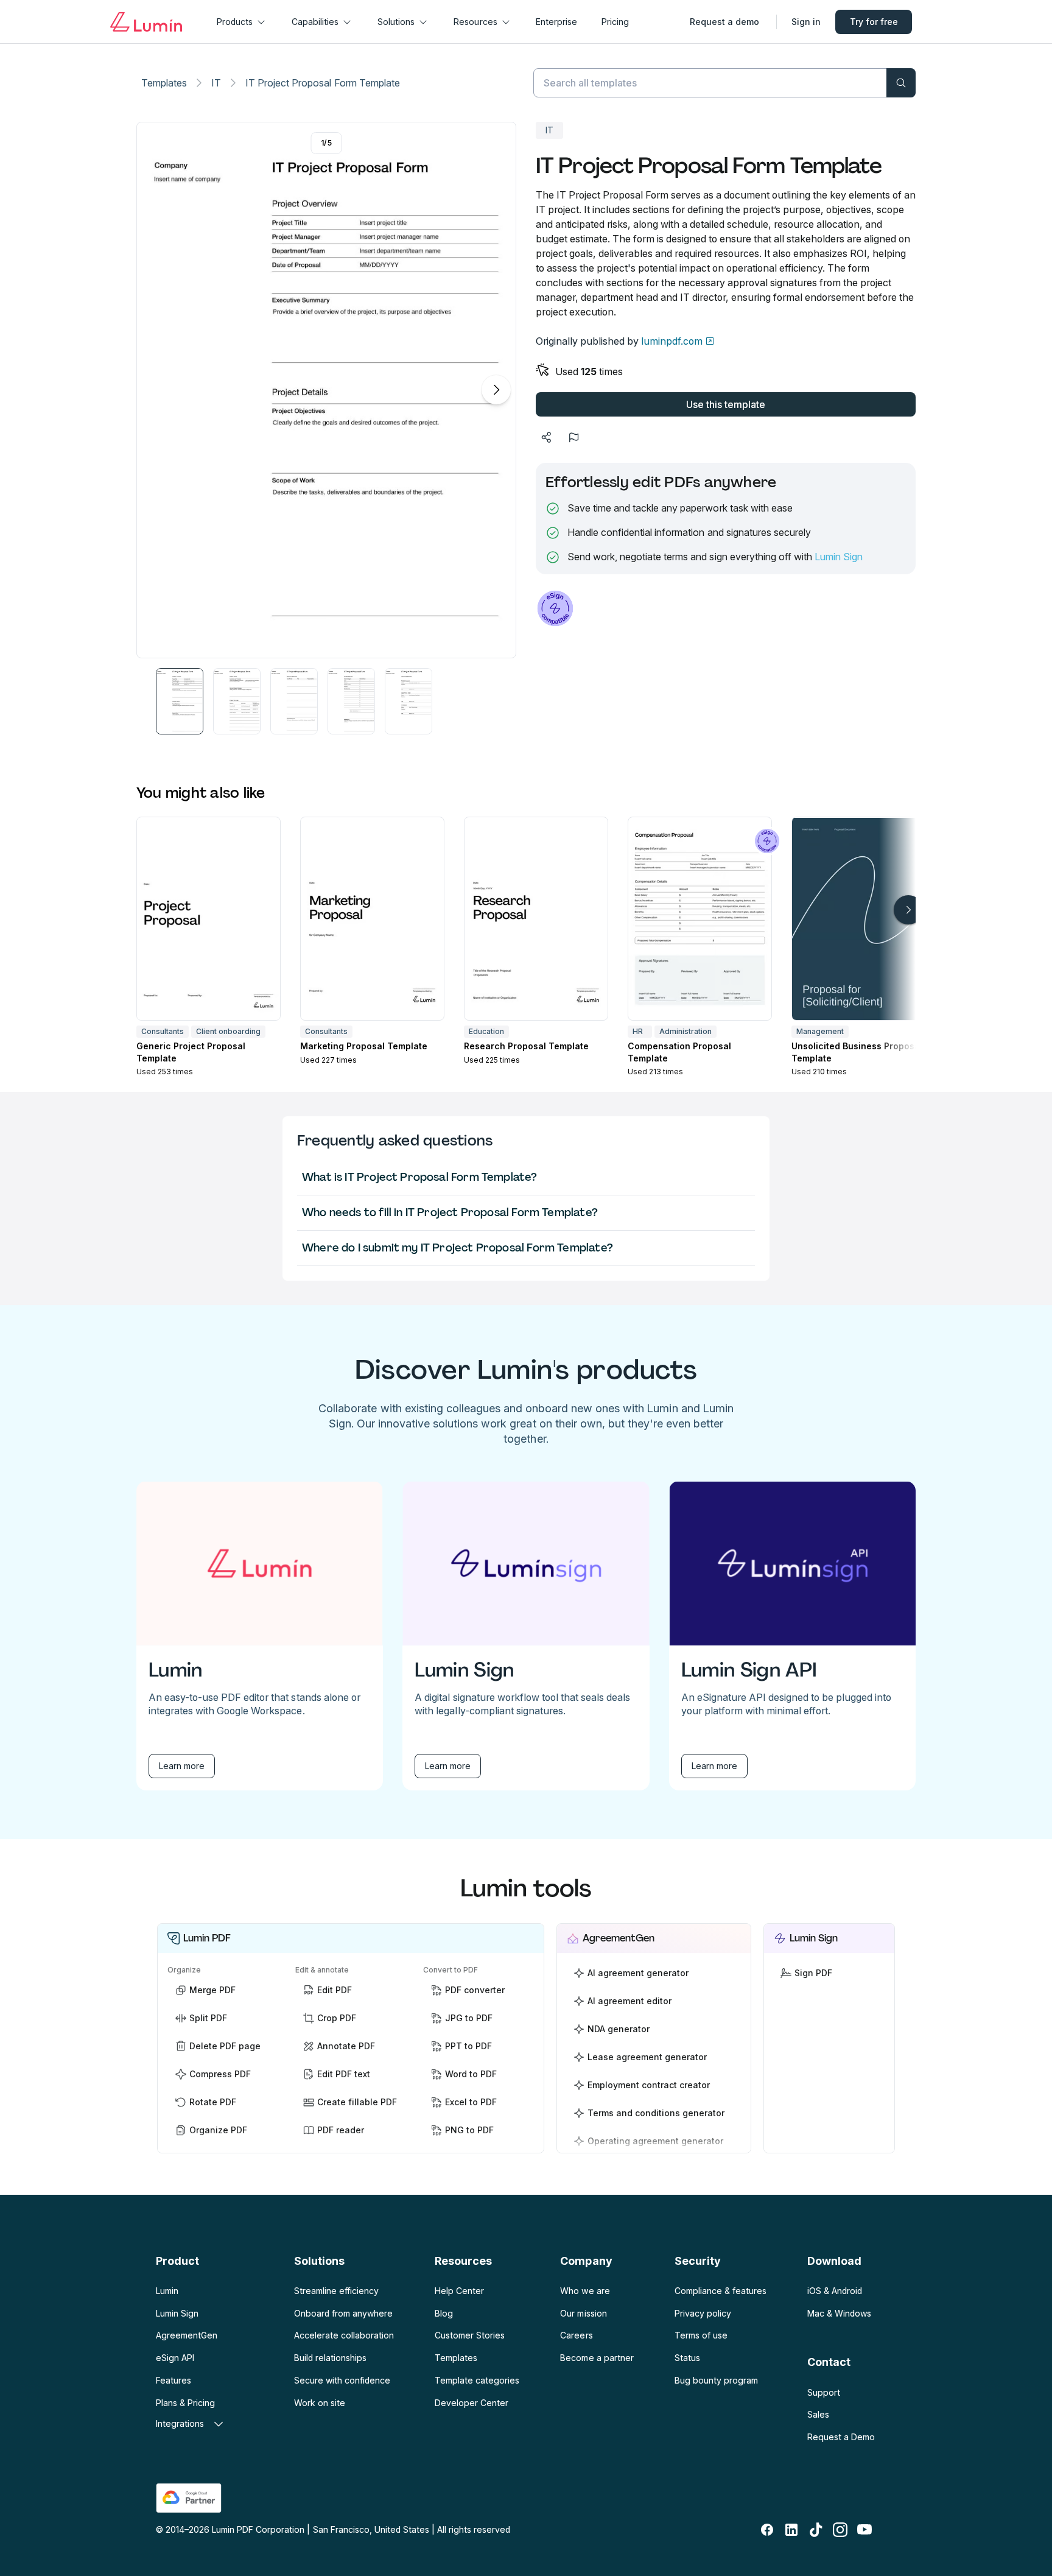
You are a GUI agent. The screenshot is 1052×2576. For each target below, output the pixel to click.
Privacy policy (703, 2313)
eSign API (175, 2358)
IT (216, 83)
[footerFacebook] (767, 2530)
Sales (818, 2414)
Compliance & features (721, 2291)
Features (174, 2380)
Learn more (182, 1766)
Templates (164, 83)
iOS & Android (835, 2291)
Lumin (167, 2291)
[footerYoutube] (864, 2530)
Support (824, 2392)
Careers (576, 2335)
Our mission (583, 2313)
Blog (444, 2313)
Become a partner (597, 2358)
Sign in (806, 22)
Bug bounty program (716, 2380)
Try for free (874, 22)
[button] (180, 701)
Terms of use (701, 2335)
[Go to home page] (146, 22)
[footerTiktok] (816, 2530)
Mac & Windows (839, 2313)
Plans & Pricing (185, 2403)
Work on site (320, 2403)
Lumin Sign (839, 557)
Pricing (615, 22)
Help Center (459, 2291)
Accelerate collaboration (344, 2335)
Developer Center (472, 2403)
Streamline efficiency (336, 2291)
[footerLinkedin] (791, 2530)
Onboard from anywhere (343, 2313)
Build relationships (330, 2358)
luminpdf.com (672, 341)
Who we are (585, 2291)
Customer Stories (470, 2335)
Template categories (477, 2380)
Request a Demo (841, 2437)
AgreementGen (187, 2335)
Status (687, 2358)
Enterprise (556, 22)
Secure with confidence (342, 2380)
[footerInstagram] (840, 2530)
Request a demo (724, 22)
